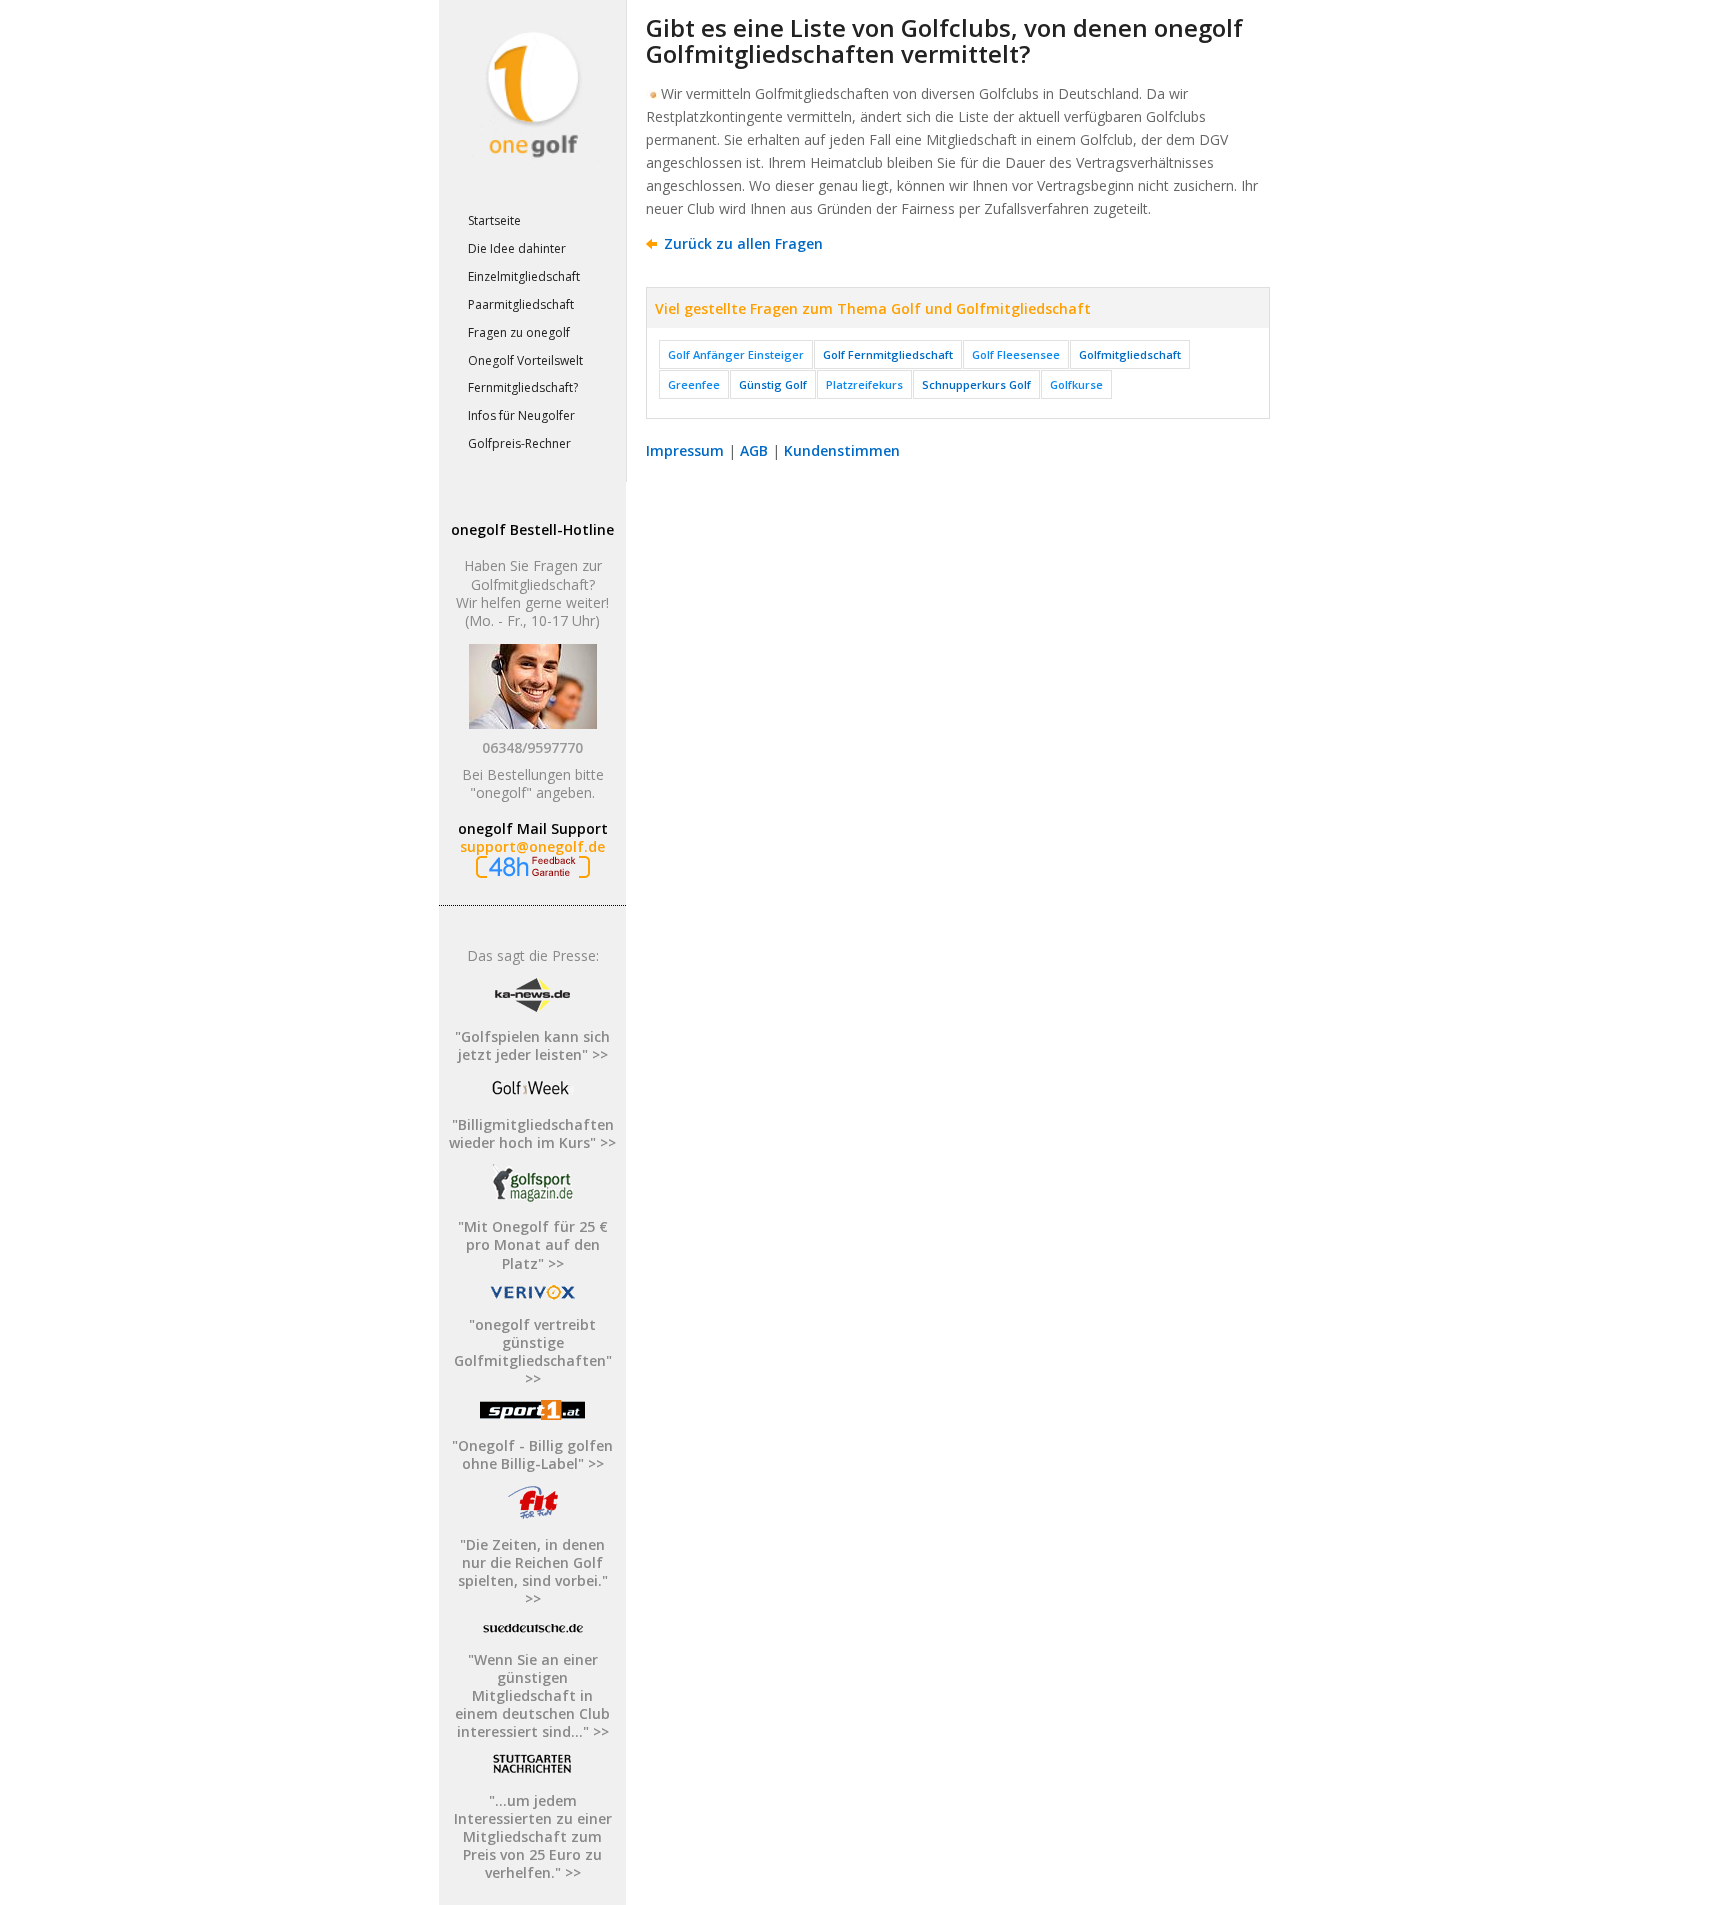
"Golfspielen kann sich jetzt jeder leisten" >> (532, 1045)
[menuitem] (532, 222)
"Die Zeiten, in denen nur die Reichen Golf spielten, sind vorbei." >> (533, 1572)
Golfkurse (1076, 384)
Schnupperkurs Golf (976, 384)
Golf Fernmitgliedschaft (888, 354)
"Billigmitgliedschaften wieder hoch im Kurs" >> (532, 1133)
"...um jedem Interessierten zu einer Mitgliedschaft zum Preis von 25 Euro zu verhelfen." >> (533, 1837)
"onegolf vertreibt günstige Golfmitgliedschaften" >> (533, 1352)
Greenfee (694, 384)
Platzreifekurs (864, 384)
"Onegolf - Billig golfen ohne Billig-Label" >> (532, 1454)
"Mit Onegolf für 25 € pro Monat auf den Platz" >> (533, 1244)
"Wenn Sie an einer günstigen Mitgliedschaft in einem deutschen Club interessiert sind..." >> (532, 1696)
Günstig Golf (773, 384)
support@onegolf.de (532, 846)
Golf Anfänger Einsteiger (736, 354)
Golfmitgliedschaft (1130, 354)
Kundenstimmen (842, 450)
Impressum (685, 450)
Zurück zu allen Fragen (743, 243)
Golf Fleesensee (1016, 354)
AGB (754, 450)
